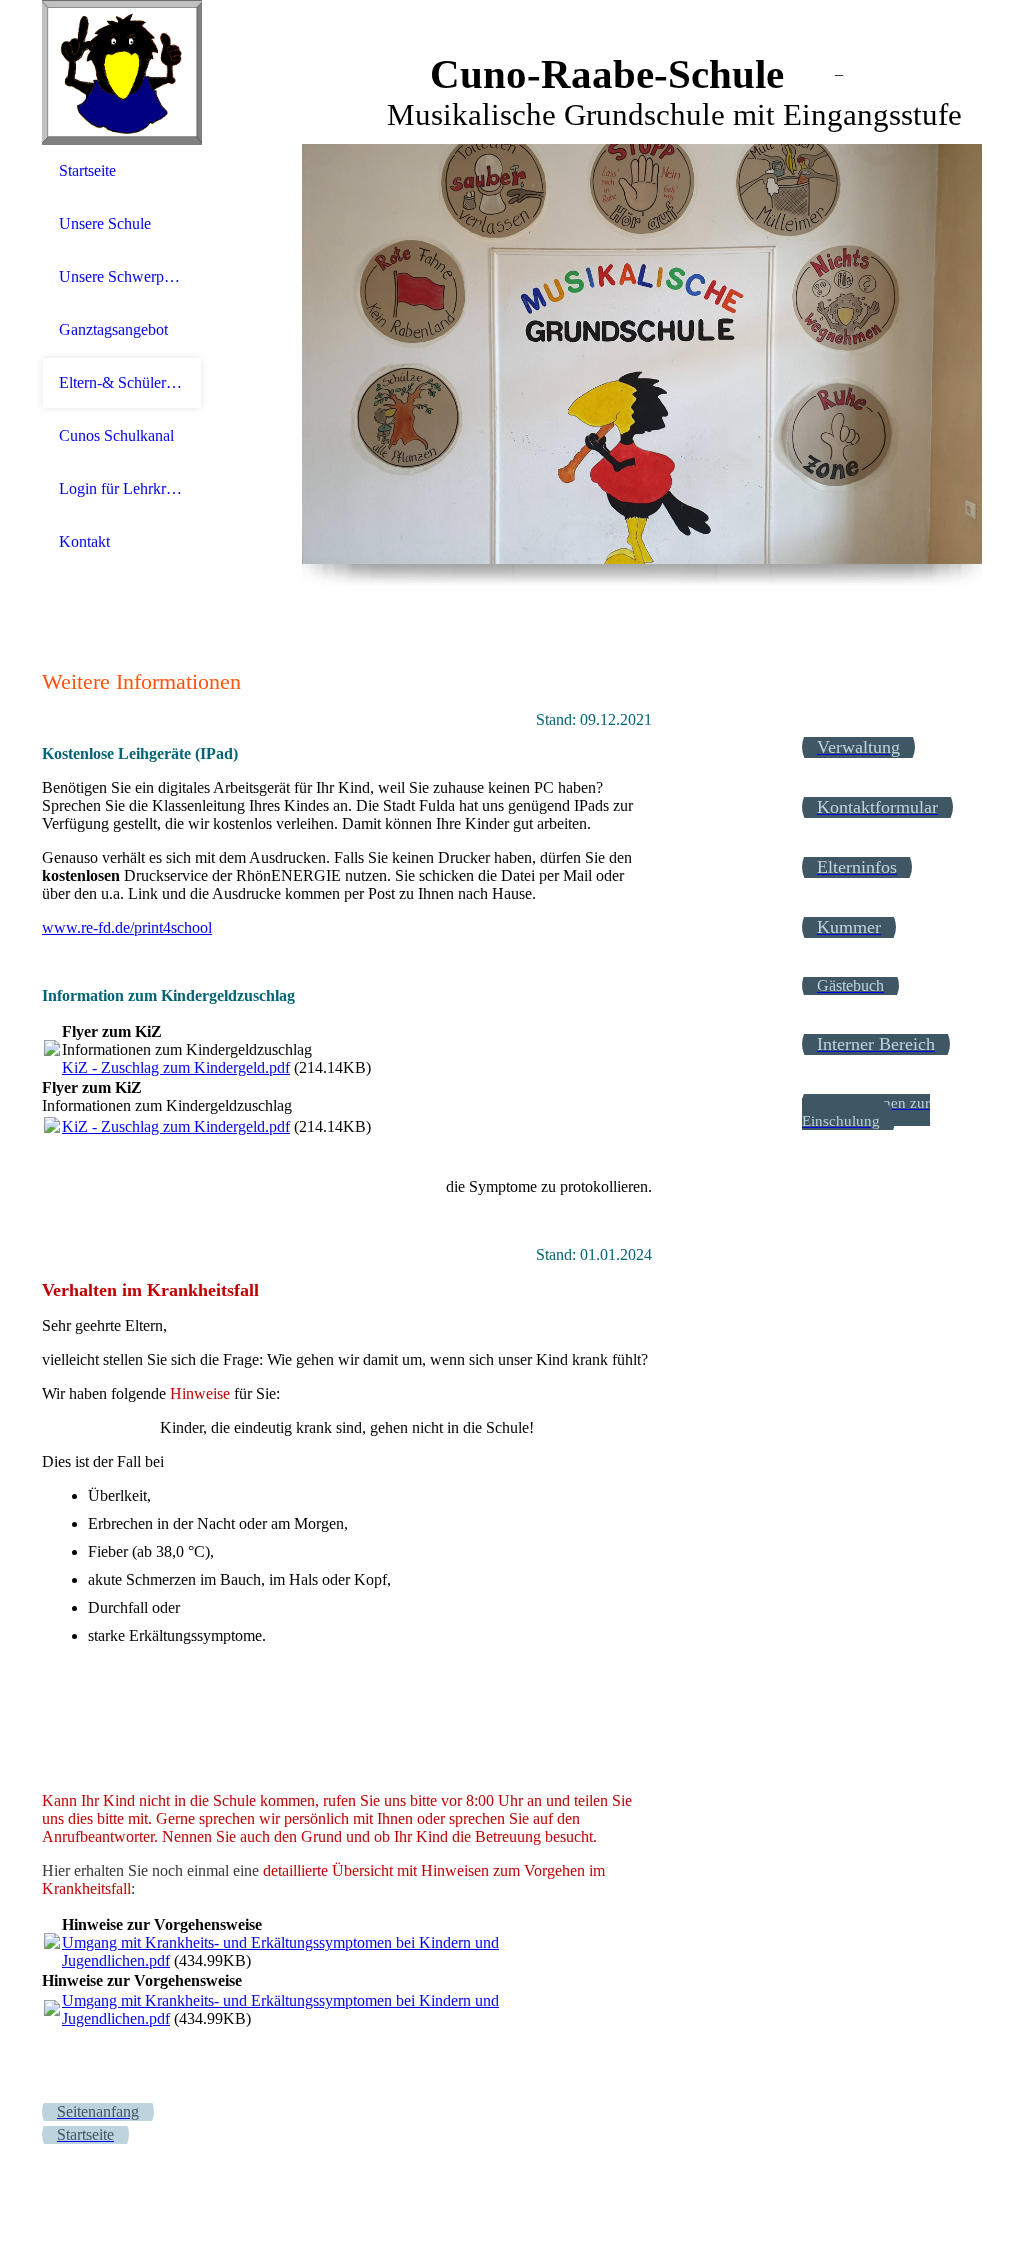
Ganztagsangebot (113, 329)
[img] (122, 72)
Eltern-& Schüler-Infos (122, 382)
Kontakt (84, 541)
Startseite (87, 170)
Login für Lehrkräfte (122, 488)
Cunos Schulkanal (116, 435)
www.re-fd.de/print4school (127, 927)
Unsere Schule (105, 223)
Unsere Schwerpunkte (122, 276)
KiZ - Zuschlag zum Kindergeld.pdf (176, 1067)
